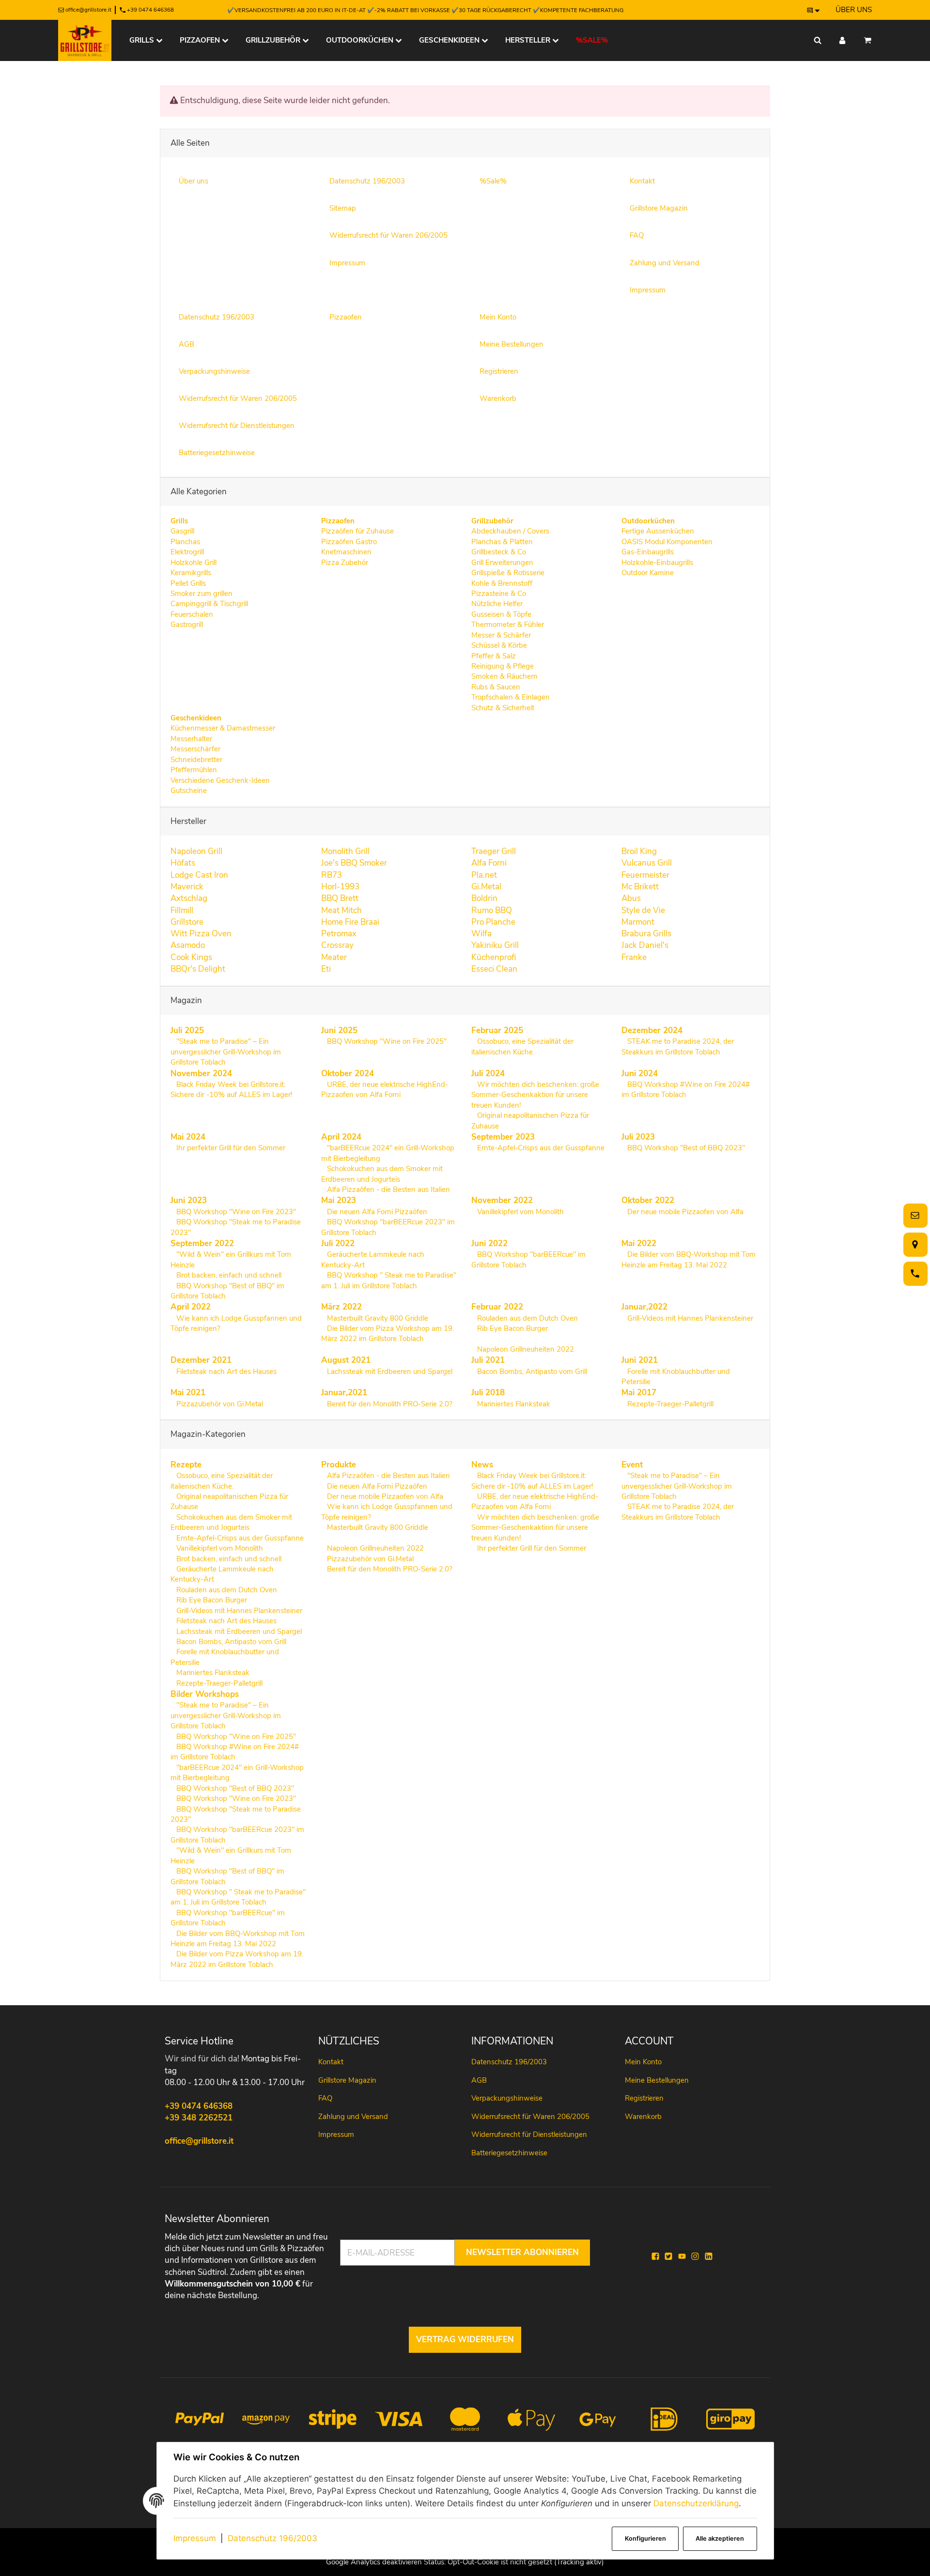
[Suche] (818, 40)
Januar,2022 (644, 1307)
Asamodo (188, 945)
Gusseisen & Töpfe (501, 614)
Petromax (339, 934)
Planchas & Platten (502, 542)
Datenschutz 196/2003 (272, 2538)
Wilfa (481, 934)
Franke (634, 957)
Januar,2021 (344, 1393)
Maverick (187, 887)
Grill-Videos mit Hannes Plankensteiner (689, 1318)
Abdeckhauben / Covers (510, 531)
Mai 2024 (188, 1137)
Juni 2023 (189, 1200)
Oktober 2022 (648, 1200)
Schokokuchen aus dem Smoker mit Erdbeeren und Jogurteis (382, 1174)
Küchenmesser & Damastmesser (223, 728)
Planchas (185, 542)
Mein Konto (643, 2062)
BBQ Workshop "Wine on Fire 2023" (235, 1212)
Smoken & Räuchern (504, 676)
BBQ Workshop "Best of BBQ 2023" (685, 1148)
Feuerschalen (192, 614)
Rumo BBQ (492, 910)
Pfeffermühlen (194, 770)
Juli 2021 (488, 1360)
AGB (479, 2080)
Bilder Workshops (205, 1694)
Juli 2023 (638, 1137)
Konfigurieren (645, 2538)
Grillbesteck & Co (499, 552)
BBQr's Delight (198, 969)
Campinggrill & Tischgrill (209, 604)
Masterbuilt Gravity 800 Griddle (377, 1318)
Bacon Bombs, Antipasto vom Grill (531, 1372)
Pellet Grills (188, 583)
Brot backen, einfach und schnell (228, 1275)
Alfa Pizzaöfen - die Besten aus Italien (387, 1189)
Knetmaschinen (346, 552)
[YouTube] (682, 2256)
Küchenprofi (494, 957)
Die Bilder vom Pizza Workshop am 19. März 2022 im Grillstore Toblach (387, 1334)
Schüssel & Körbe (499, 645)
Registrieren (644, 2098)
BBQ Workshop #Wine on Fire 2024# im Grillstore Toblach (686, 1090)
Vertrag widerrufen (465, 2340)
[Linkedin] (709, 2256)
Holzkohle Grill (194, 563)
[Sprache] (814, 10)
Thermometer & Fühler (508, 625)
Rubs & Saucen (496, 687)
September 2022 (202, 1243)
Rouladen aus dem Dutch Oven (527, 1318)
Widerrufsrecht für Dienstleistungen (529, 2134)
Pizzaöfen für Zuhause (357, 531)
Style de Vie (643, 910)
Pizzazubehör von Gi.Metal (219, 1404)
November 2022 (502, 1200)
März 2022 (341, 1307)
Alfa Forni (489, 863)
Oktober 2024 (348, 1074)
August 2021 (346, 1360)
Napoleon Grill (196, 851)
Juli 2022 (338, 1243)
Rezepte (186, 1465)
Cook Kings (191, 957)
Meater (334, 957)
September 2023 (503, 1137)
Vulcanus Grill (647, 863)
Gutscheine (189, 791)
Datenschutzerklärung (696, 2503)
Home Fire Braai (350, 922)
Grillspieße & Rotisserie (508, 573)
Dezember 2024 (652, 1030)
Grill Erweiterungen (502, 563)
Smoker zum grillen (201, 594)
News (482, 1465)
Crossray (337, 945)
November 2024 (201, 1074)
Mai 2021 (188, 1393)
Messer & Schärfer (501, 635)
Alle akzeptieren (720, 2538)
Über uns (854, 10)
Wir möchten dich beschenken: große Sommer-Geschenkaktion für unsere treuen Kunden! (535, 1095)
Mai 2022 (639, 1243)
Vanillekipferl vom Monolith (519, 1212)
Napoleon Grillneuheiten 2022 (525, 1349)
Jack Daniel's (645, 945)
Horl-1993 (340, 887)
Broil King (639, 851)
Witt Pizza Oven (201, 934)
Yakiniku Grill (495, 945)
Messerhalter (191, 739)
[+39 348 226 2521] (914, 1273)
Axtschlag (189, 898)
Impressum (195, 2538)
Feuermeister (645, 875)
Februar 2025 (497, 1030)
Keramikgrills (191, 573)
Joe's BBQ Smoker (354, 863)
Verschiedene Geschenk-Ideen (220, 780)
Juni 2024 (640, 1074)
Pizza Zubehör (345, 563)
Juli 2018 (488, 1393)
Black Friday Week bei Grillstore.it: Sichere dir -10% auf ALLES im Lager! (231, 1090)
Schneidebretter (196, 760)
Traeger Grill (494, 851)
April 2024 (341, 1137)
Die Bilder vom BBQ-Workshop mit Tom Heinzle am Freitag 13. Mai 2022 (689, 1259)
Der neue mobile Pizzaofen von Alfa (684, 1212)
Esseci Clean (494, 969)
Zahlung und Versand (353, 2117)
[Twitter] (668, 2256)
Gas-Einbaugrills (648, 552)
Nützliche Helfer (497, 604)
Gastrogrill (187, 625)
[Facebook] (655, 2256)
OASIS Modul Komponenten (667, 542)
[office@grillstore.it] (914, 1215)
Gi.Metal (486, 887)
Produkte (339, 1465)
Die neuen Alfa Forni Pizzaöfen (376, 1212)
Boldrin (484, 898)
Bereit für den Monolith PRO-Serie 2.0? (389, 1404)
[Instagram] (695, 2256)
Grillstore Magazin (347, 2080)
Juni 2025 (339, 1030)
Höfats (183, 863)
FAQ (325, 2098)
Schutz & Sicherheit (503, 708)
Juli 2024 (488, 1074)
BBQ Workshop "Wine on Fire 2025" (386, 1041)
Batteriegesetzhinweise (509, 2153)
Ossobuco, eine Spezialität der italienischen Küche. (522, 1046)
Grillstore (187, 922)
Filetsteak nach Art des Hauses (225, 1372)
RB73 (332, 875)
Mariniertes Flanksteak (513, 1404)
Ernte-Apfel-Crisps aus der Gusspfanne (540, 1148)
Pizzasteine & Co (499, 594)
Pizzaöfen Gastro (349, 542)
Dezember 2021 (201, 1360)
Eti (326, 969)
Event (632, 1465)
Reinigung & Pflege (503, 666)
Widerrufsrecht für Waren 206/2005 (530, 2117)
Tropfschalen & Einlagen (511, 697)
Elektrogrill (187, 552)
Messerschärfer (195, 749)
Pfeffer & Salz (494, 656)
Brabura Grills (646, 934)
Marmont (638, 922)
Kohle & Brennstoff (502, 583)
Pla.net (484, 875)
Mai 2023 (339, 1200)
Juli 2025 (187, 1030)
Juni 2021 (640, 1360)
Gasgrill (182, 531)
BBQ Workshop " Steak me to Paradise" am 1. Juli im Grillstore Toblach (389, 1280)
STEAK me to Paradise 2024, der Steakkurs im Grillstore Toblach (678, 1046)
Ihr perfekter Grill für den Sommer (230, 1148)
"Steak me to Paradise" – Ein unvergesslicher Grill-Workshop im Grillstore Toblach (226, 1052)
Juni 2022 (489, 1243)
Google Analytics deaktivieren (374, 2562)
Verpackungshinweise (507, 2098)
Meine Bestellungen (657, 2080)
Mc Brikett (640, 887)
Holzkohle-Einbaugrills (657, 563)
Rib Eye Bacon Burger (511, 1328)
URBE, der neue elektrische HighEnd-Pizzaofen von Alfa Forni (385, 1090)
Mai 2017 (639, 1393)
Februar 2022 (497, 1307)
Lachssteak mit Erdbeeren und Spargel (389, 1372)
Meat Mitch (341, 910)
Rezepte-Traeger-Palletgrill (669, 1404)
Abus (631, 898)
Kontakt (331, 2062)
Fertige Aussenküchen (658, 531)
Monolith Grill (345, 851)
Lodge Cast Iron (199, 875)
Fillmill (182, 910)
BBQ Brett (340, 898)
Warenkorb (643, 2117)
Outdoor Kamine (648, 573)
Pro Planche (493, 922)
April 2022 (191, 1307)
